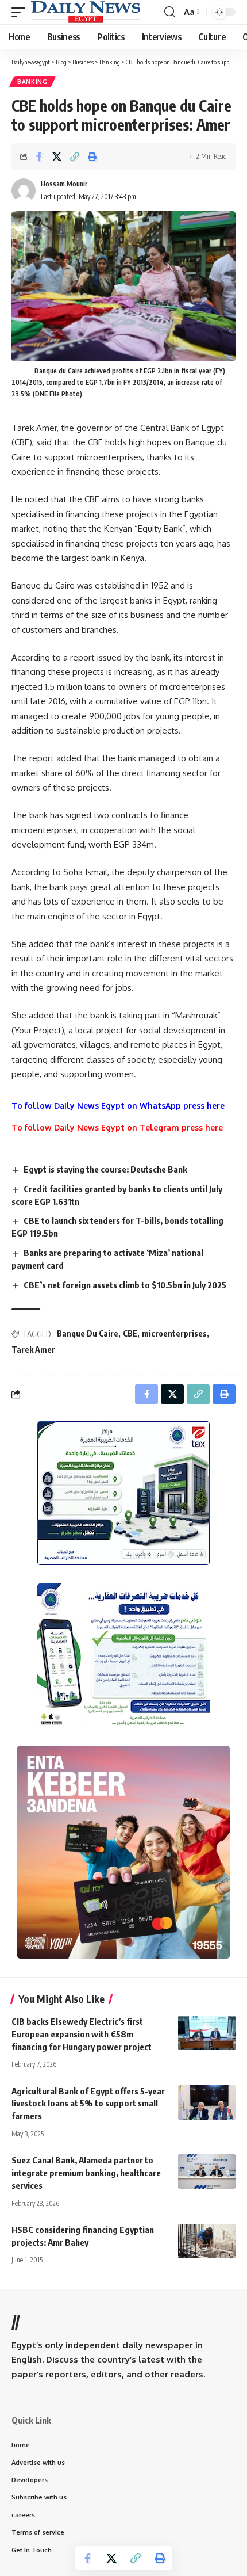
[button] (21, 12)
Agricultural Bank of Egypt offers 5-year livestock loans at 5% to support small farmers (88, 2104)
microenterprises (174, 1333)
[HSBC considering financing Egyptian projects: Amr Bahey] (207, 2241)
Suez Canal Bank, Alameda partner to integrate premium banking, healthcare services (86, 2173)
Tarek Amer (33, 1350)
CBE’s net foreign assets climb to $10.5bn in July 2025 (125, 1285)
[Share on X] (57, 157)
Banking (32, 82)
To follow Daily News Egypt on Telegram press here (117, 1127)
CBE (130, 1333)
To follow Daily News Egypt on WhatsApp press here (118, 1106)
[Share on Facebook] (39, 157)
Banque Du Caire (88, 1333)
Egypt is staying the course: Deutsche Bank (105, 1169)
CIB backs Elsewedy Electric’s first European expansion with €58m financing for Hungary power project (82, 2034)
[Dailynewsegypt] (86, 12)
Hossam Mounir (64, 184)
